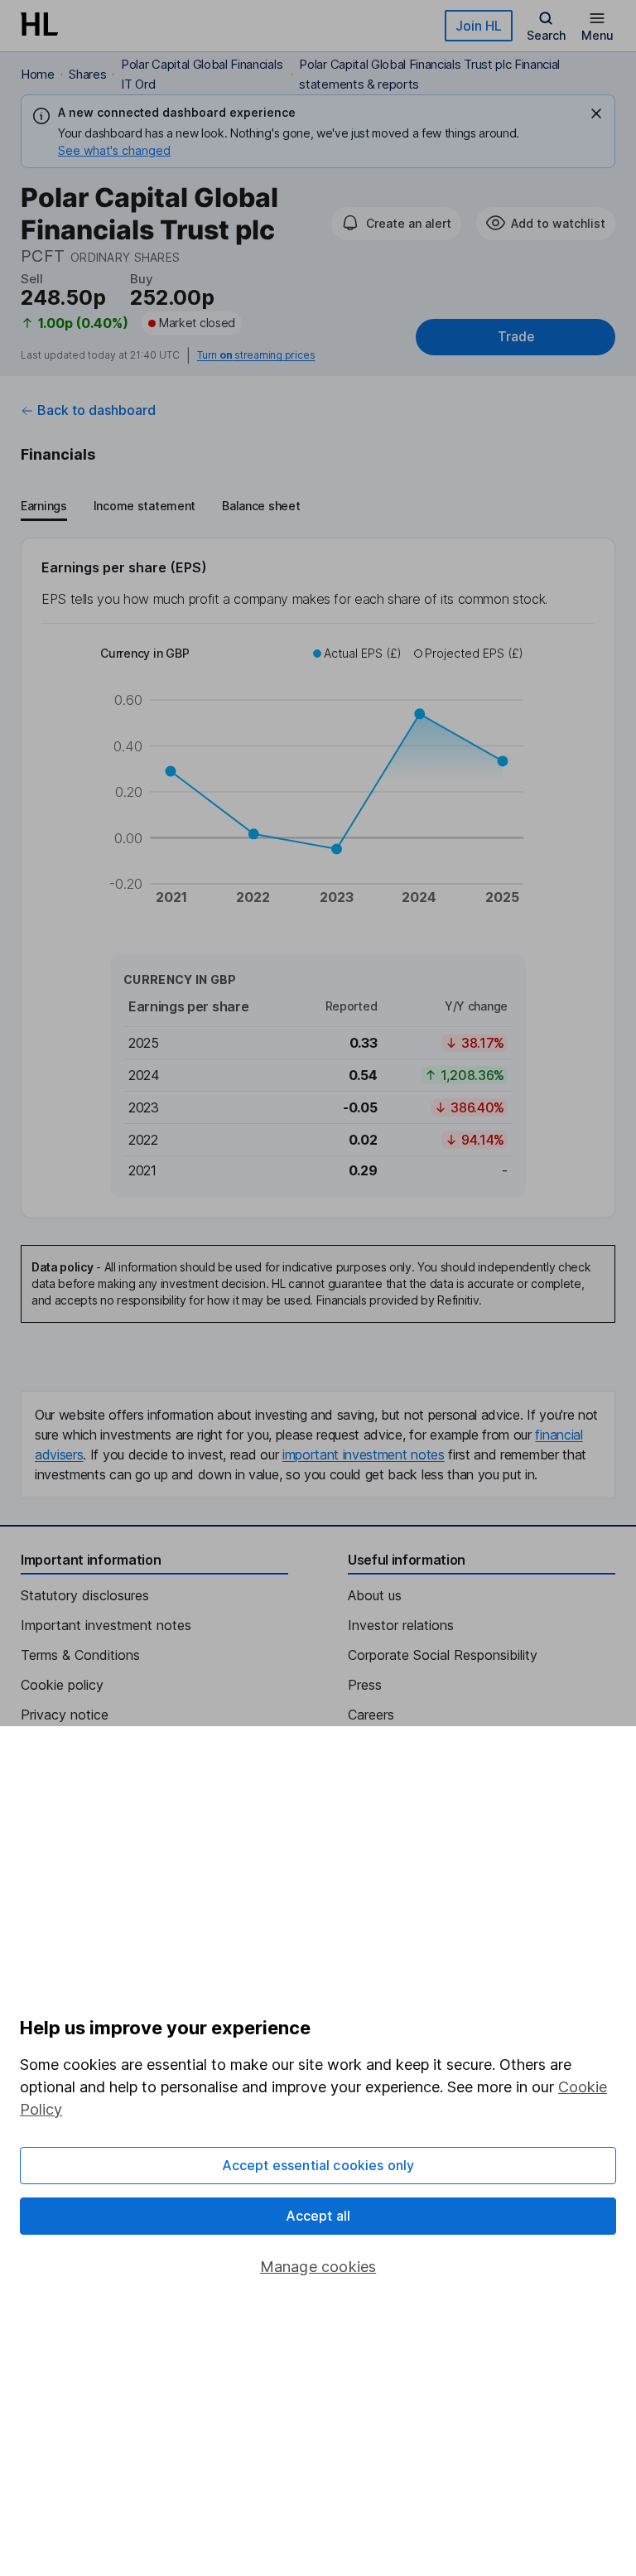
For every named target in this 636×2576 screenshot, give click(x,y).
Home (38, 74)
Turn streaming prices (256, 355)
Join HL (479, 26)
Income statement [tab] (145, 506)
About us (375, 1595)
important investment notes (364, 1454)
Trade (516, 337)
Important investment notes (106, 1625)
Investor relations (401, 1625)
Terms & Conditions (80, 1655)
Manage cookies (318, 2267)
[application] (318, 786)
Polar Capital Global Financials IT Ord (202, 74)
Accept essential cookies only (318, 2165)
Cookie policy (62, 1685)
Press (365, 1685)
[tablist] (160, 508)
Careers (371, 1715)
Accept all (318, 2216)
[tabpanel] (318, 878)
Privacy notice (65, 1715)
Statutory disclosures (85, 1595)
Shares (87, 74)
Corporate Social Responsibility (443, 1655)
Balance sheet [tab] (261, 506)
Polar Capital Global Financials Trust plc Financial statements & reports (429, 74)
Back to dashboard (96, 410)
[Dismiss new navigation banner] (596, 113)
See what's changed (114, 150)
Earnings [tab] (44, 506)
